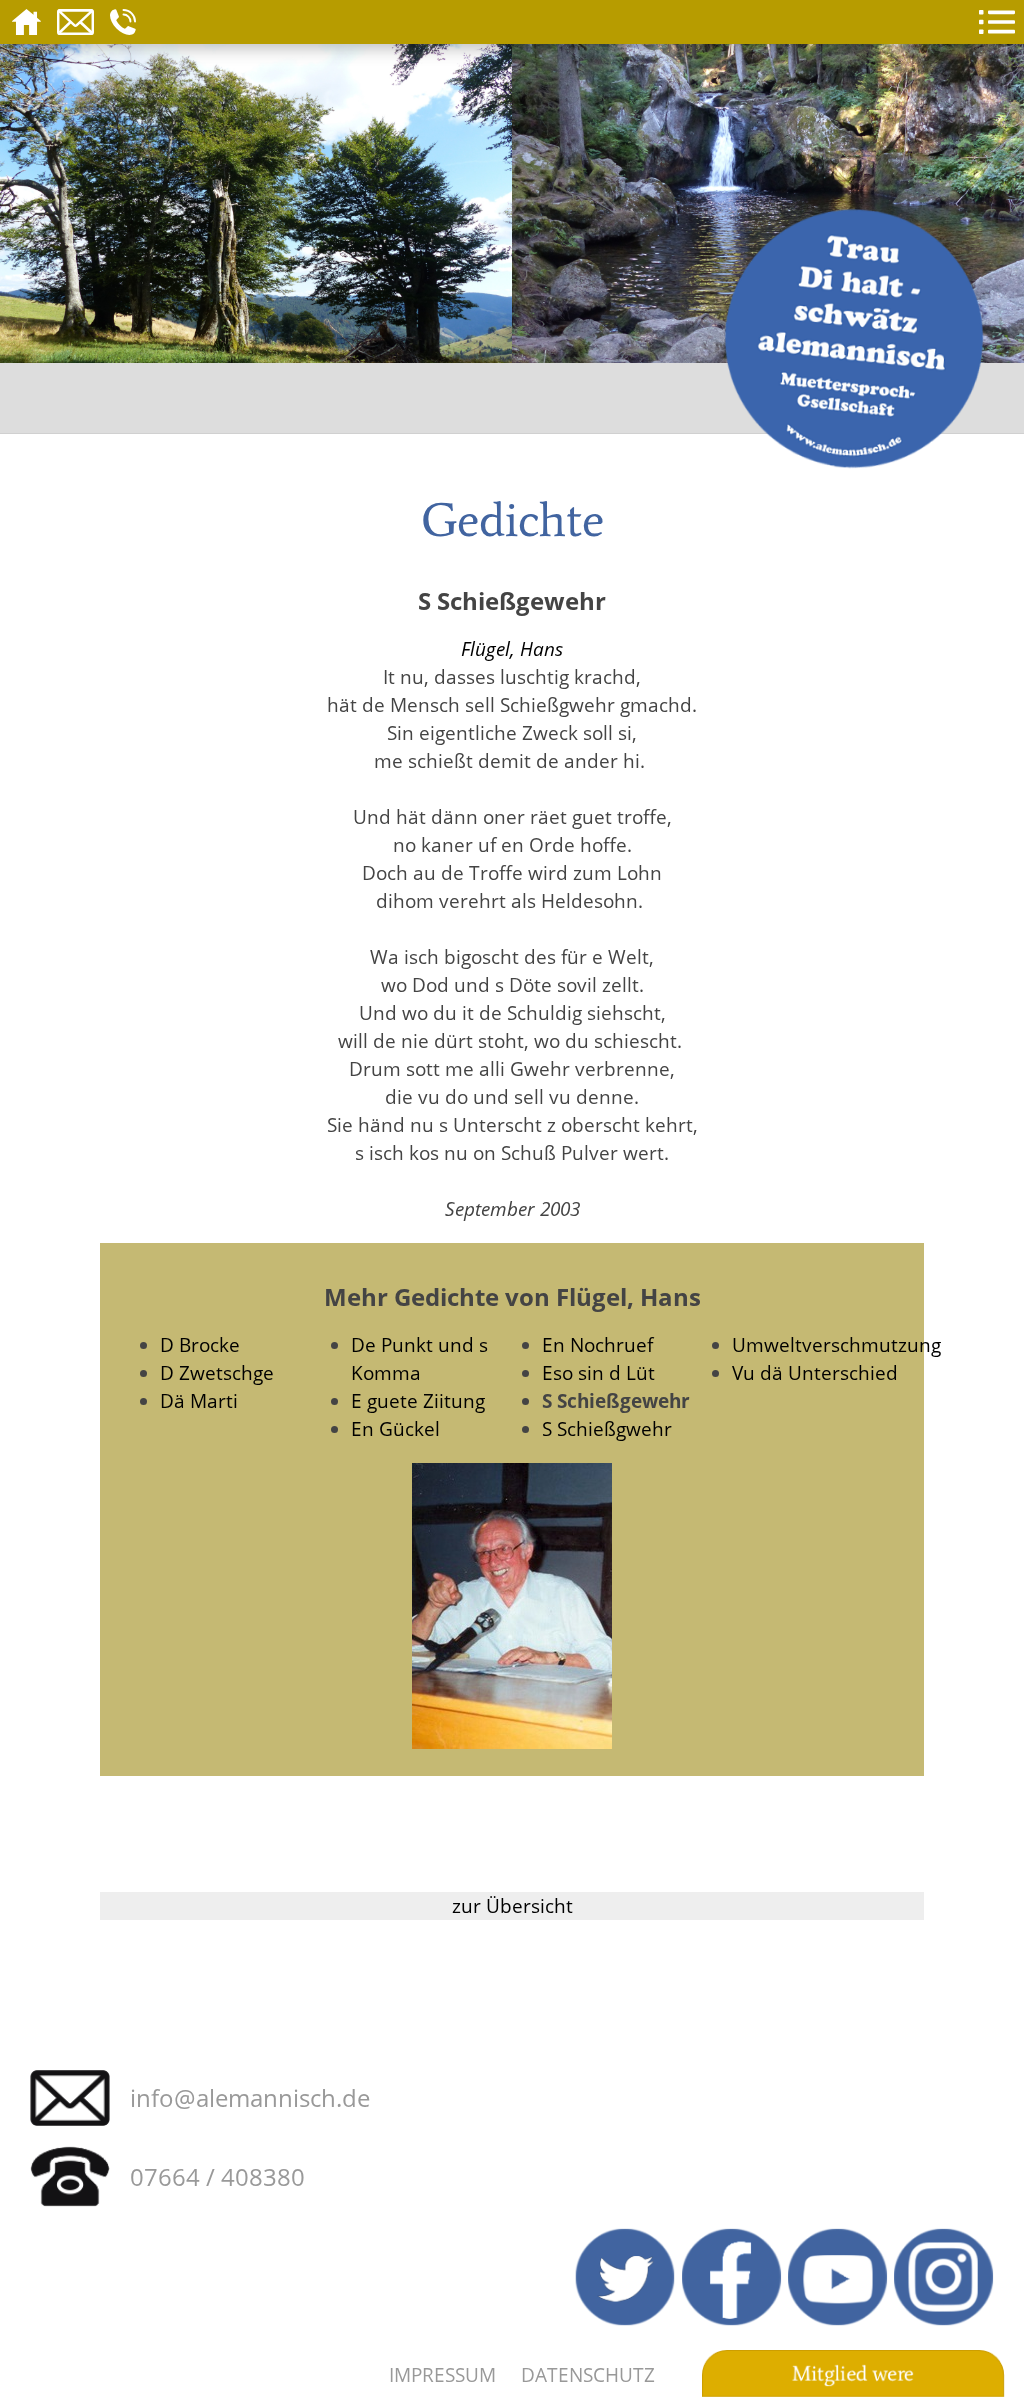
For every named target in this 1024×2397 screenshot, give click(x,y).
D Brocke (200, 1344)
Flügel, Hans (512, 648)
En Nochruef (597, 1344)
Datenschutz (588, 2374)
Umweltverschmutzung (836, 1344)
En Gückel (395, 1428)
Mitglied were (853, 2374)
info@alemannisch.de (250, 2097)
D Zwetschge (217, 1372)
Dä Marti (199, 1400)
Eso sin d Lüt (598, 1372)
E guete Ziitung (418, 1400)
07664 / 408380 (217, 2176)
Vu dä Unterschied (815, 1372)
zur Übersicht (512, 1905)
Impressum (442, 2374)
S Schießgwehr (607, 1428)
